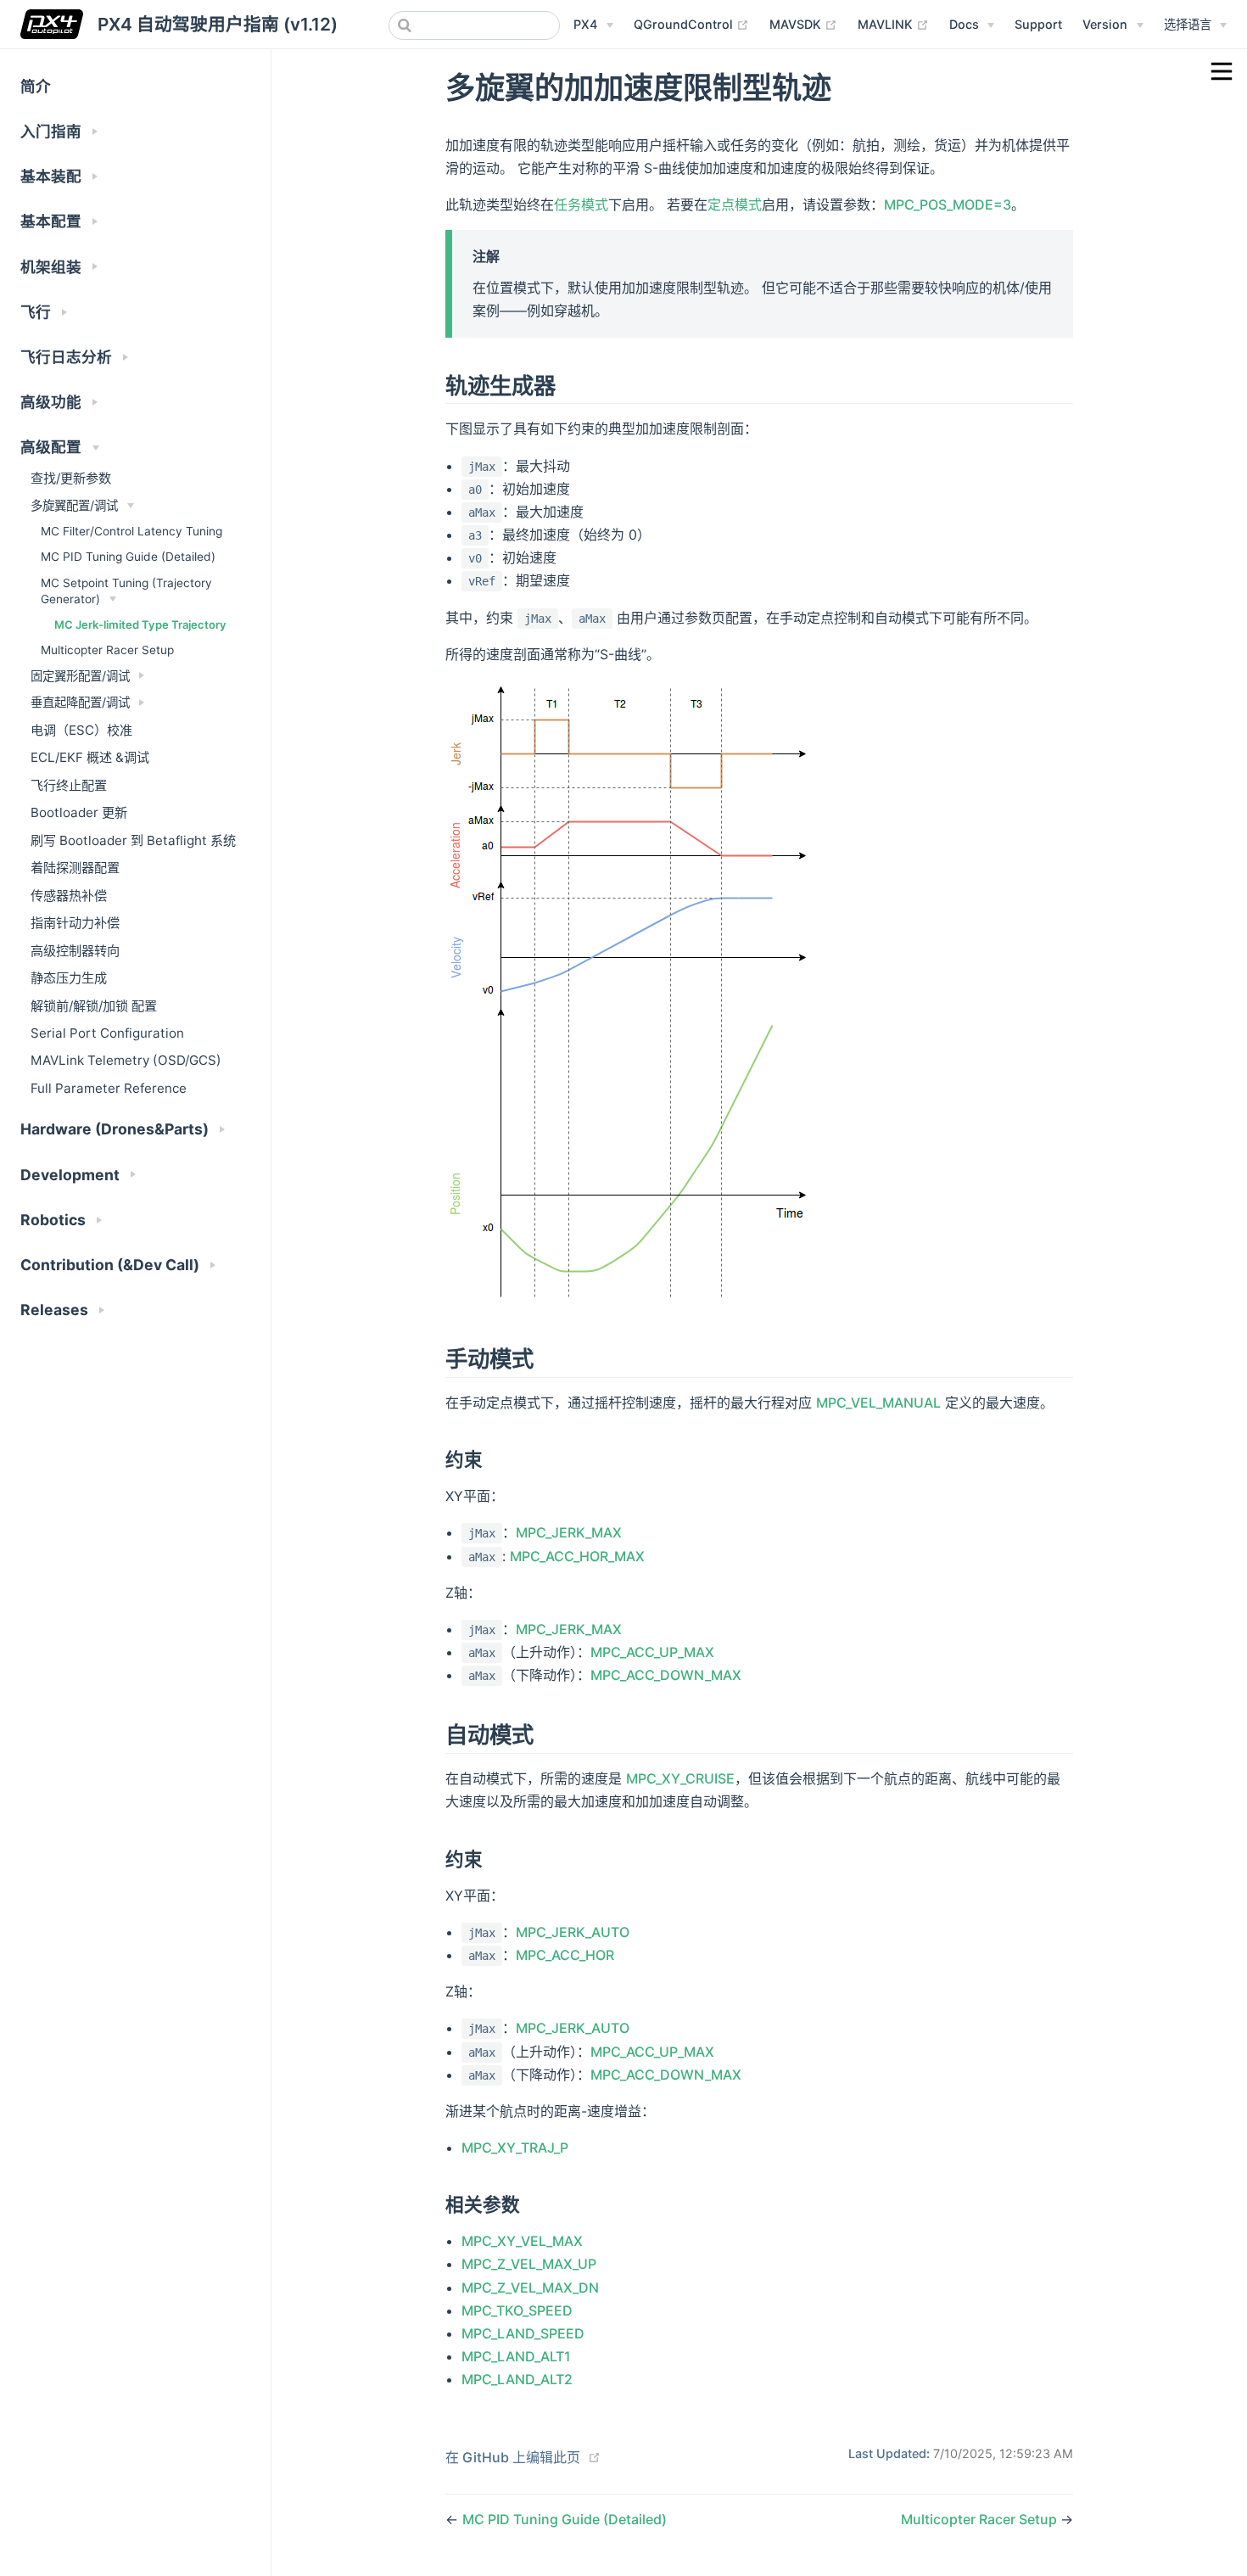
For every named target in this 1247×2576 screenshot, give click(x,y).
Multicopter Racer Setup (107, 650)
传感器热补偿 (69, 896)
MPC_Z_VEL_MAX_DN (530, 2288)
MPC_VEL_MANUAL (878, 1403)
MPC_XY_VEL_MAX (522, 2241)
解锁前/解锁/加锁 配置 (94, 1006)
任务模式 (581, 204)
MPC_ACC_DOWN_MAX (666, 1675)
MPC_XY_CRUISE (680, 1778)
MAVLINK (893, 24)
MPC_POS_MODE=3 (948, 204)
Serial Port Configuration (107, 1033)
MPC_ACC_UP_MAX (652, 1652)
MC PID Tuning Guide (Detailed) (128, 557)
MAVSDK (803, 24)
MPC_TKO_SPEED (517, 2310)
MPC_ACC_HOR (565, 1955)
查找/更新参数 (71, 478)
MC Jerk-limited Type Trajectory (140, 624)
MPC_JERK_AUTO (573, 1932)
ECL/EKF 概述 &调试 (90, 757)
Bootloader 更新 (79, 812)
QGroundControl (691, 24)
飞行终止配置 (69, 785)
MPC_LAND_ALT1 (516, 2356)
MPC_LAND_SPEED (523, 2333)
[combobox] (474, 25)
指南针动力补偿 (75, 923)
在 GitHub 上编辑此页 (513, 2457)
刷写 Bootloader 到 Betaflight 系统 (133, 840)
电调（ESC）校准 (81, 730)
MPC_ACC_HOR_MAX (577, 1556)
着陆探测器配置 (75, 868)
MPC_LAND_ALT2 (517, 2379)
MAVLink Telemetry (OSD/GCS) (126, 1060)
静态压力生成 (69, 978)
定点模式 (735, 204)
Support (1038, 24)
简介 (36, 86)
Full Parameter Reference (109, 1088)
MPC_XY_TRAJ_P (515, 2148)
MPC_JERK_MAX (569, 1532)
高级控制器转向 (75, 951)
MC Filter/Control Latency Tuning (131, 531)
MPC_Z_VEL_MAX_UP (529, 2264)
